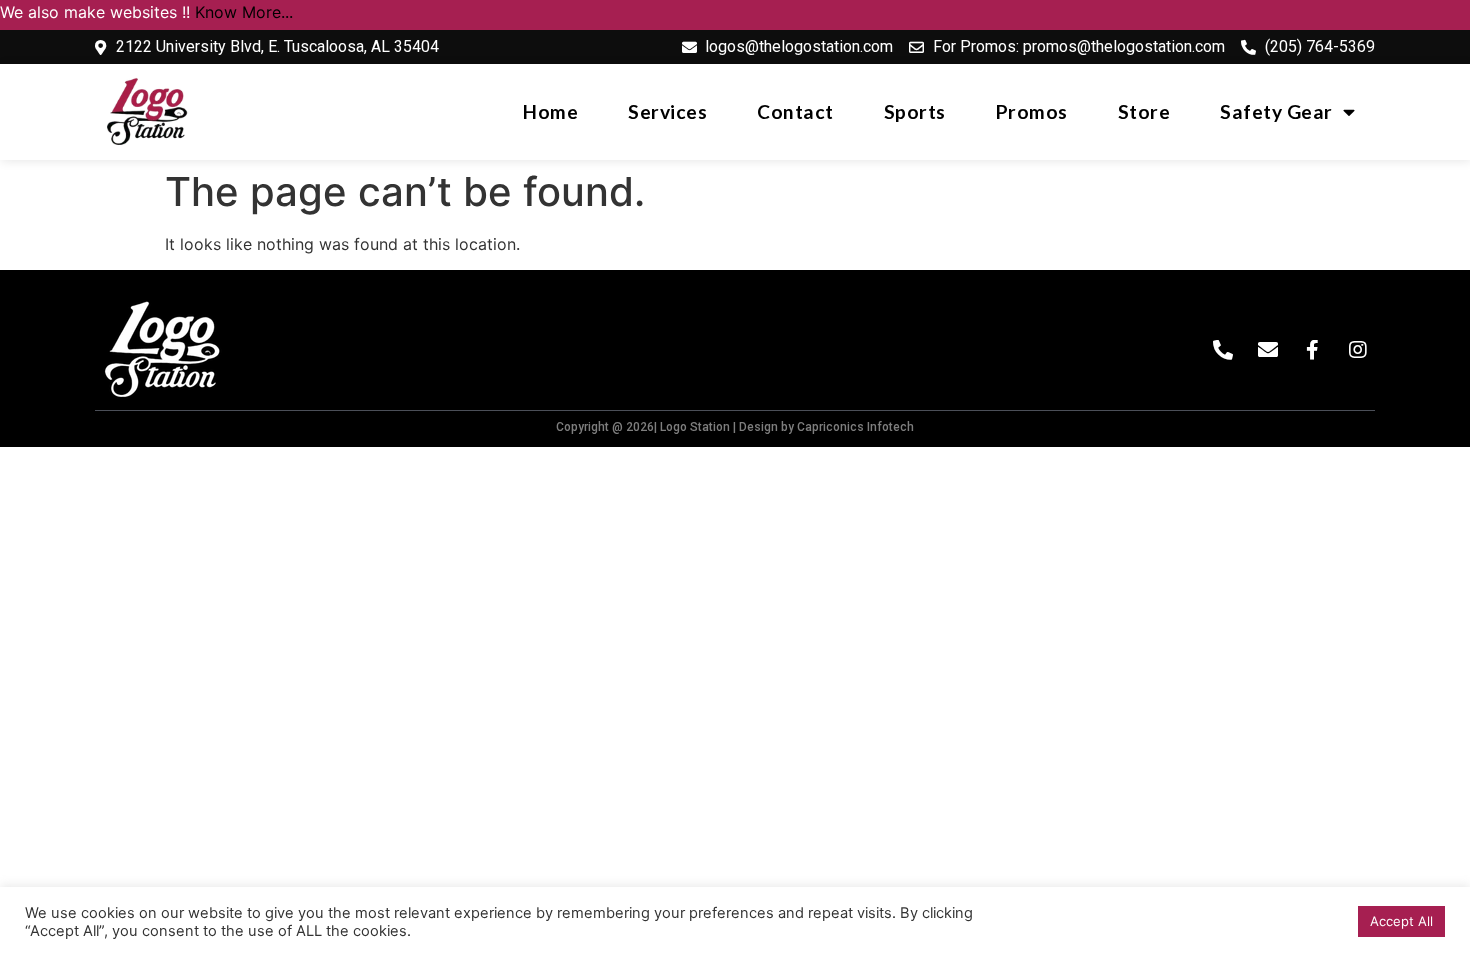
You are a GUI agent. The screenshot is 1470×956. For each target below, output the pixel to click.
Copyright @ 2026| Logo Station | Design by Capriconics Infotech (735, 427)
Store (1144, 111)
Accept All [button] (1401, 921)
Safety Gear (1276, 111)
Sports (915, 111)
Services (667, 111)
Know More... (244, 12)
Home (550, 111)
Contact (795, 111)
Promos (1032, 111)
